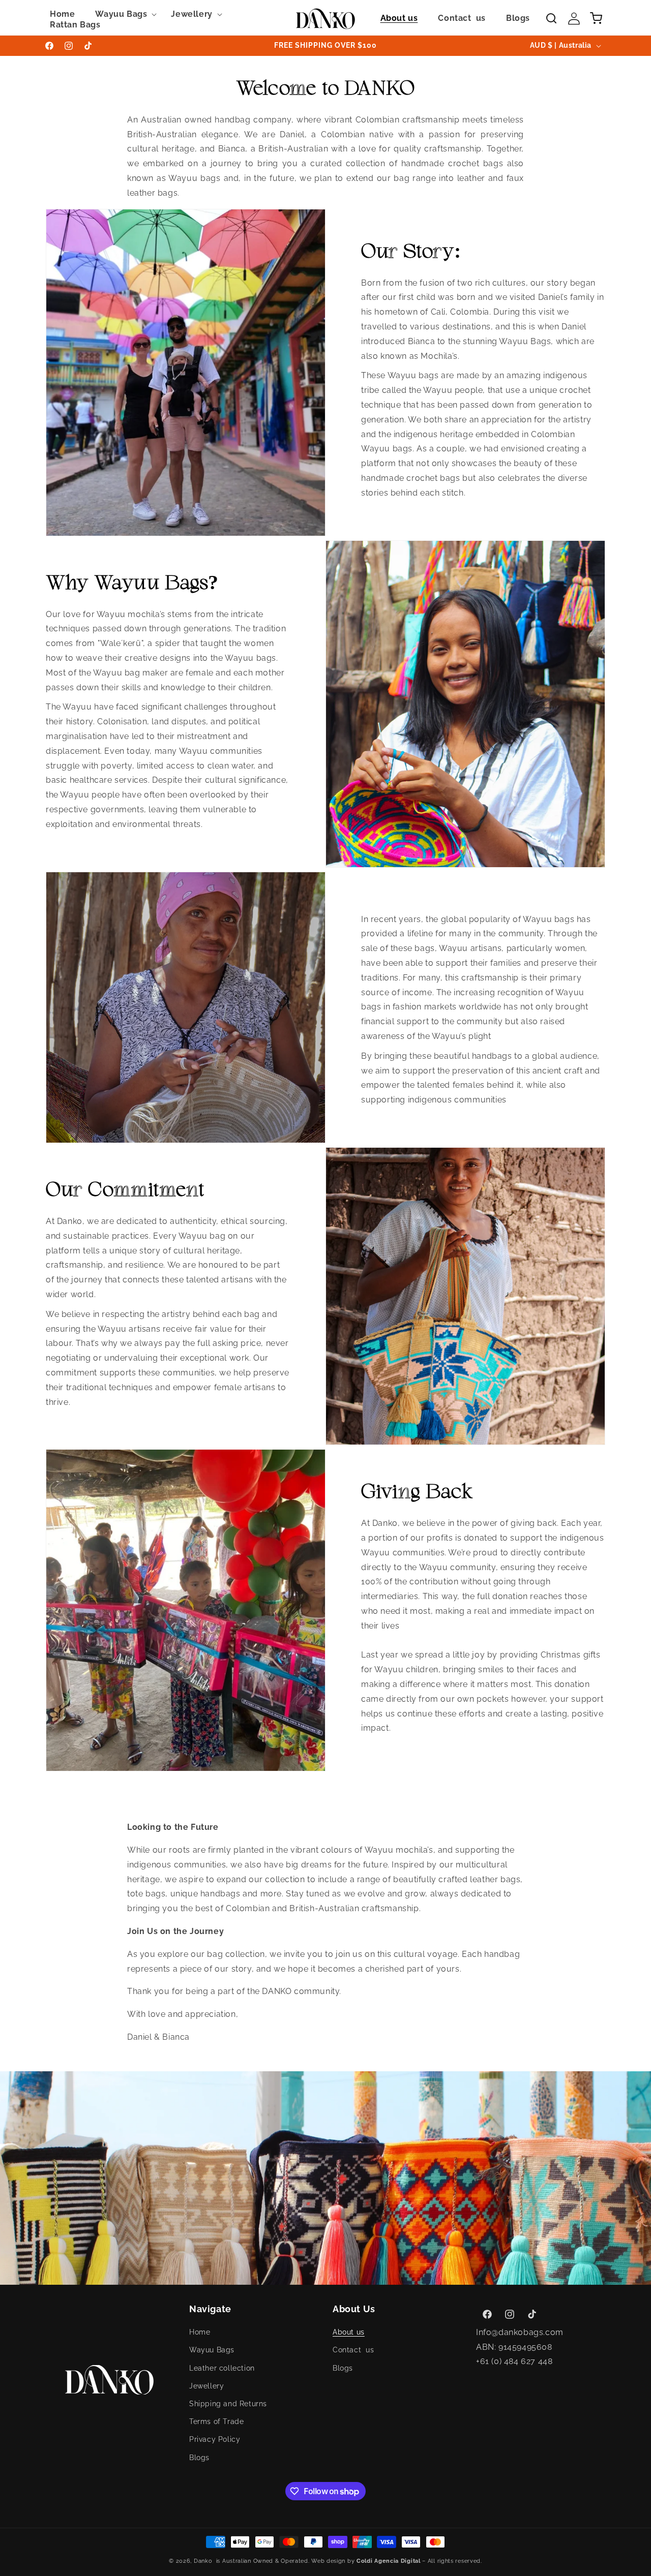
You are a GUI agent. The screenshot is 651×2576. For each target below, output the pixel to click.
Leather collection (222, 2368)
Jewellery (206, 2386)
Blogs (199, 2458)
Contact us (353, 2350)
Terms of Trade (216, 2421)
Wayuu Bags (212, 2350)
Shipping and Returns (228, 2404)
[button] (123, 14)
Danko (203, 2561)
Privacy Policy (215, 2439)
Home (200, 2332)
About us (349, 2332)
